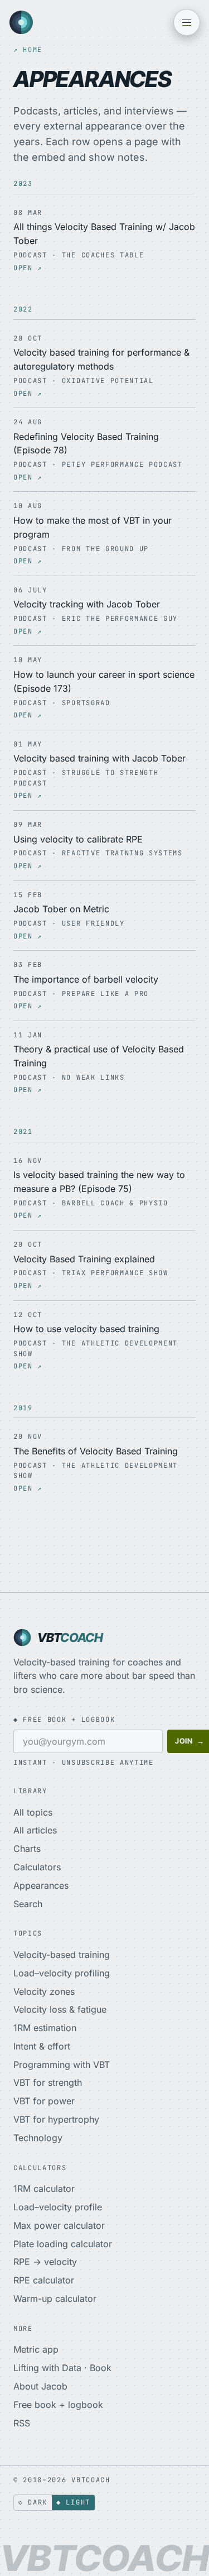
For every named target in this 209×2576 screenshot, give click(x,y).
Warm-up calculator (55, 2299)
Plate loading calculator (63, 2244)
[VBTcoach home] (21, 22)
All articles (35, 1830)
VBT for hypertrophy (56, 2119)
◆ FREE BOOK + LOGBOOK (64, 1720)
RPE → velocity (45, 2262)
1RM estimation (45, 2028)
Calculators (37, 1867)
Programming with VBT (62, 2065)
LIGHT (73, 2502)
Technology (38, 2138)
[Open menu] (187, 22)
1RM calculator (44, 2189)
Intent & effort (42, 2046)
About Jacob (40, 2386)
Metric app (36, 2349)
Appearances (41, 1885)
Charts (27, 1849)
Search (28, 1904)
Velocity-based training (62, 1955)
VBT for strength (48, 2082)
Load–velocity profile (58, 2207)
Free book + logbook (58, 2405)
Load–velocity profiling (62, 1973)
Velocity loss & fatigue (60, 2009)
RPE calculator (44, 2280)
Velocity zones (44, 1991)
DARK (33, 2502)
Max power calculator (59, 2225)
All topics (33, 1812)
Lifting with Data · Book (62, 2368)
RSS (22, 2423)
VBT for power (44, 2101)
